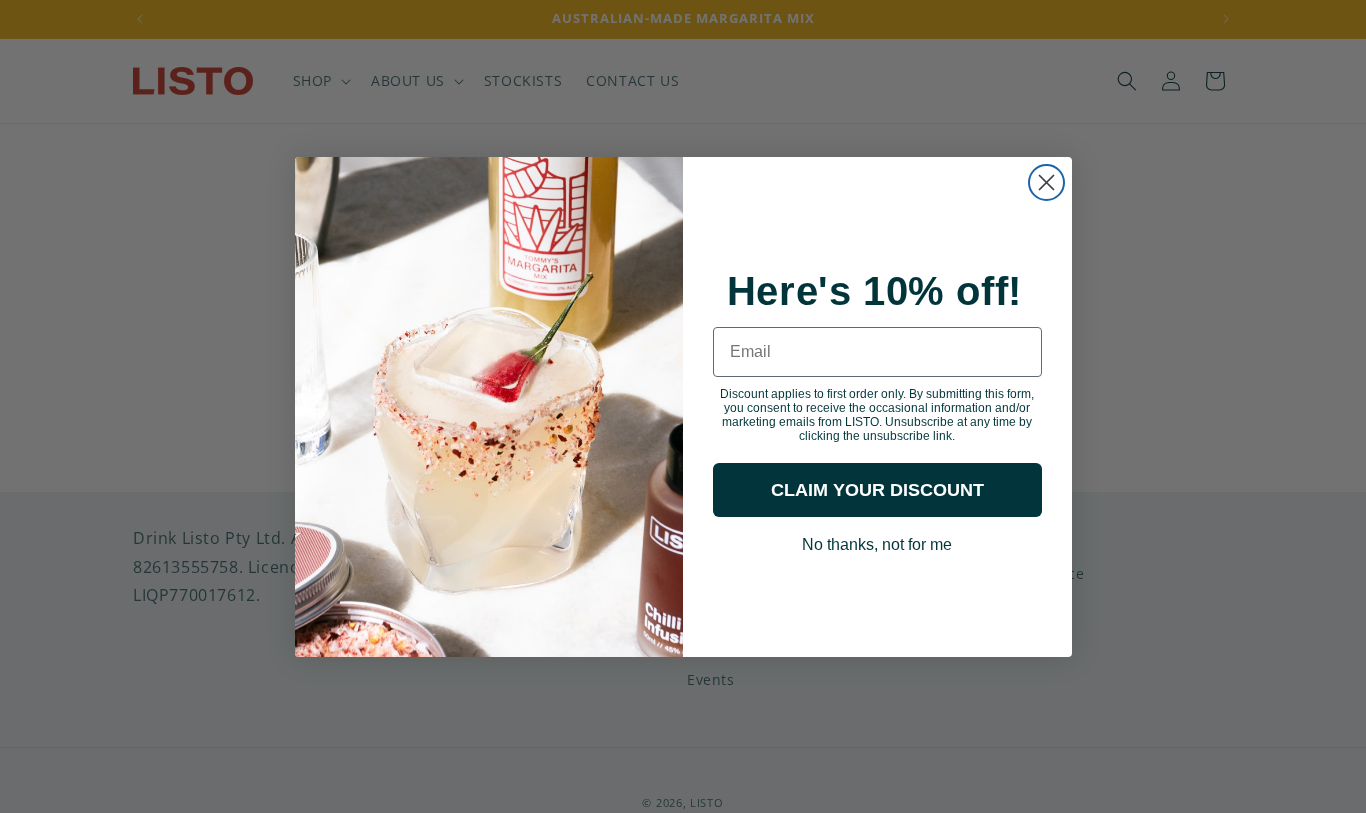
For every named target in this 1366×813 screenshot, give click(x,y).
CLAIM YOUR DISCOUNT (877, 490)
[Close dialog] (1046, 182)
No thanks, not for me (877, 543)
